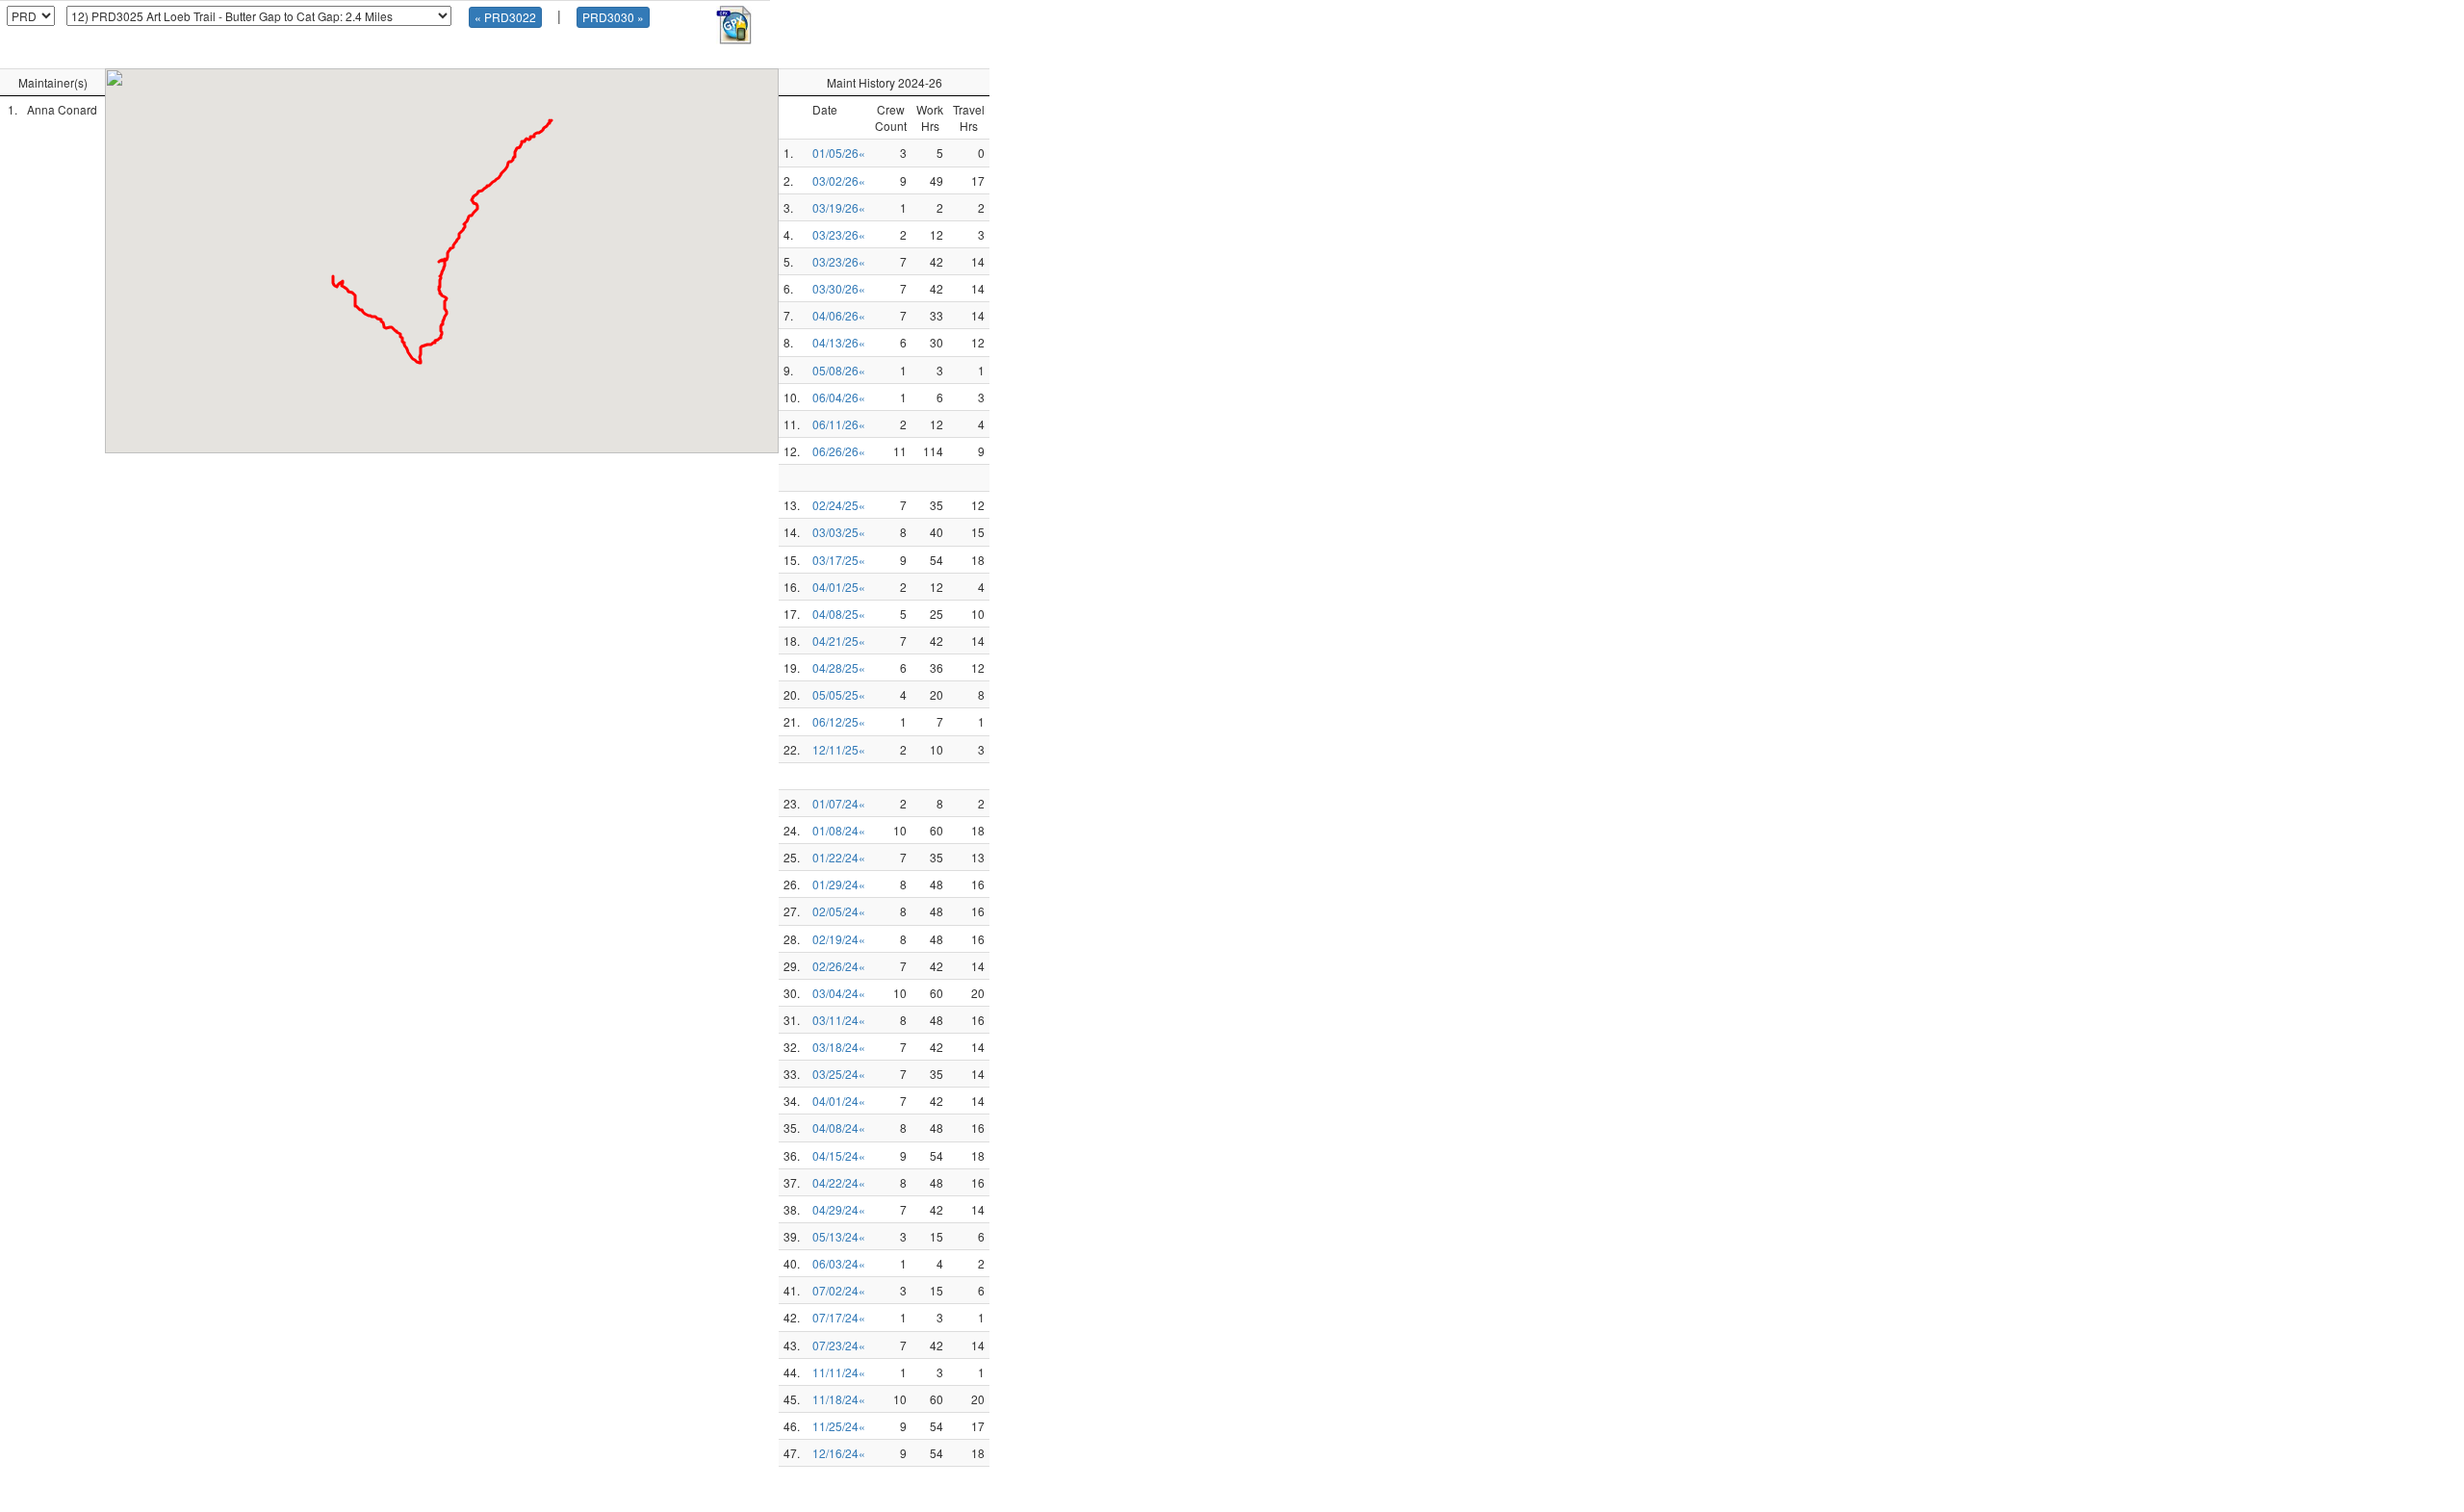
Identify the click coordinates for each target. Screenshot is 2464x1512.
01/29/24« (839, 884)
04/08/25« (839, 614)
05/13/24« (839, 1236)
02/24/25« (839, 505)
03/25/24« (839, 1074)
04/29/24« (839, 1209)
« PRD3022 (505, 17)
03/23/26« (839, 234)
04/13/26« (839, 342)
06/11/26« (839, 424)
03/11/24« (839, 1020)
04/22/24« (839, 1182)
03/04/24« (839, 993)
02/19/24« (839, 939)
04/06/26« (839, 315)
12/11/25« (839, 749)
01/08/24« (839, 830)
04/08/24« (839, 1128)
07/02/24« (839, 1290)
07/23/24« (839, 1345)
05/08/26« (839, 370)
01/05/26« (839, 153)
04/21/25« (839, 641)
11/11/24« (839, 1372)
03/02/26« (839, 180)
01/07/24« (839, 803)
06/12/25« (839, 721)
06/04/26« (839, 397)
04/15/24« (839, 1155)
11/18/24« (839, 1399)
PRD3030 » (613, 17)
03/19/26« (839, 207)
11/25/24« (839, 1426)
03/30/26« (839, 288)
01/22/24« (839, 857)
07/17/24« (839, 1317)
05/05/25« (839, 694)
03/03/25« (839, 532)
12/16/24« (839, 1453)
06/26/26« (839, 451)
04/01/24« (839, 1101)
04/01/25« (839, 587)
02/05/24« (839, 911)
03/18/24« (839, 1047)
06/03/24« (839, 1263)
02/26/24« (839, 966)
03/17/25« (839, 560)
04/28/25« (839, 667)
